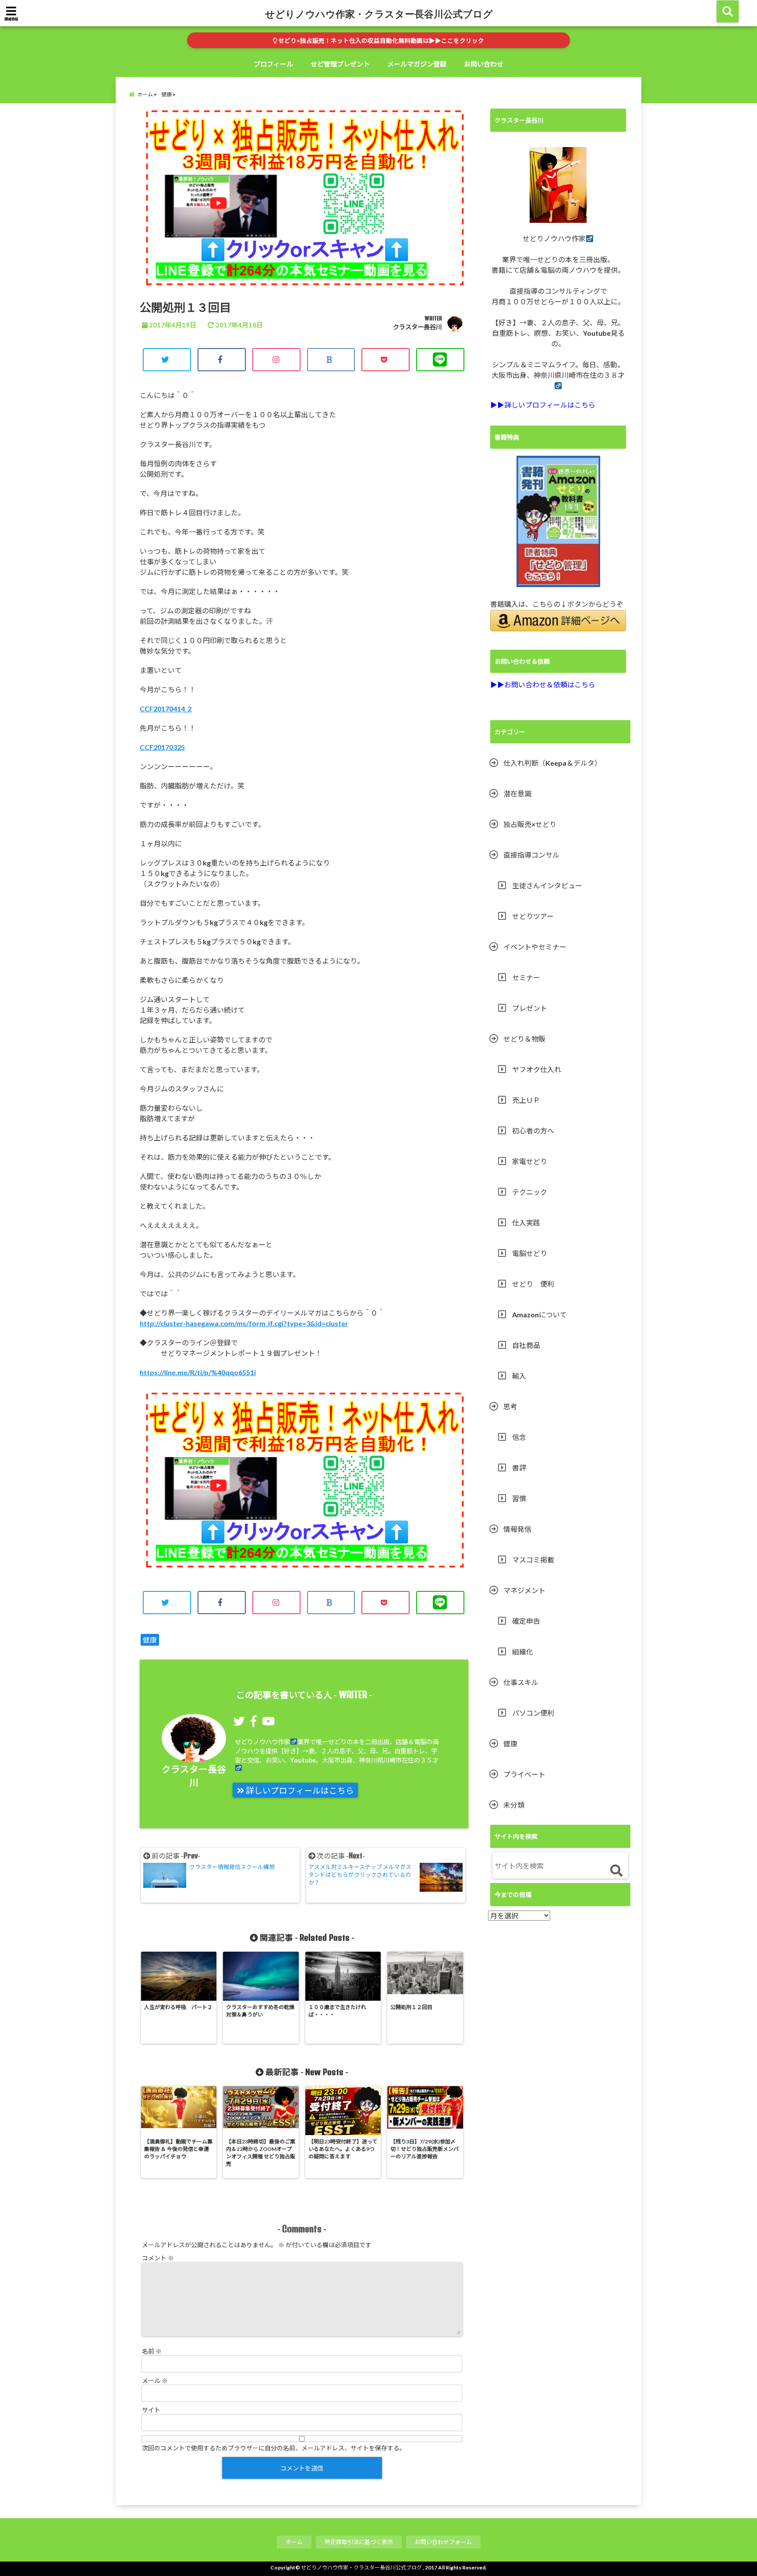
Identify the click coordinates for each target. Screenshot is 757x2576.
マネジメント (524, 1590)
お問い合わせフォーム (443, 2542)
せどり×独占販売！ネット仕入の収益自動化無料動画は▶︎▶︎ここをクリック (380, 41)
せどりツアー (533, 916)
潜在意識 (517, 794)
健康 (150, 1640)
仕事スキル (521, 1682)
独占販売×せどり (530, 824)
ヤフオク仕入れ (537, 1069)
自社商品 (526, 1345)
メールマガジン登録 (417, 64)
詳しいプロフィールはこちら (299, 1791)
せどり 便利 (533, 1284)
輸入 (519, 1376)
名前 (152, 2351)
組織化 (523, 1652)
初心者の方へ (533, 1131)
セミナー (526, 977)
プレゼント (530, 1008)
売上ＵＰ (526, 1100)
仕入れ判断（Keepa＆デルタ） (552, 763)
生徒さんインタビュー (547, 885)
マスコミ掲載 (533, 1560)
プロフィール (273, 64)
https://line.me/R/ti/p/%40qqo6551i (198, 1372)
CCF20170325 (162, 747)
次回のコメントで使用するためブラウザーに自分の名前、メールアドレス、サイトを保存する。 (274, 2448)
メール (155, 2381)
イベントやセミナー (535, 947)
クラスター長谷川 (417, 327)
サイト (151, 2410)
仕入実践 (526, 1223)
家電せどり (530, 1161)
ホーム (294, 2542)
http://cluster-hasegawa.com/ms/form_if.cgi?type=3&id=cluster (244, 1323)
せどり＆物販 (524, 1039)
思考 (510, 1406)
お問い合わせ (484, 64)
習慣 (519, 1498)
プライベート (524, 1774)
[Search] (616, 1871)
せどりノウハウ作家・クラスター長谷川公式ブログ (379, 14)
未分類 (514, 1805)
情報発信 (517, 1529)
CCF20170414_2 (166, 709)
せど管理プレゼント (340, 64)
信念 (519, 1437)
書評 (519, 1468)
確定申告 (526, 1621)
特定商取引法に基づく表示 (359, 2542)
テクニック (530, 1192)
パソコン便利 (533, 1713)
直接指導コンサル (531, 855)
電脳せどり (530, 1253)
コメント (158, 2258)
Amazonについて (539, 1314)
